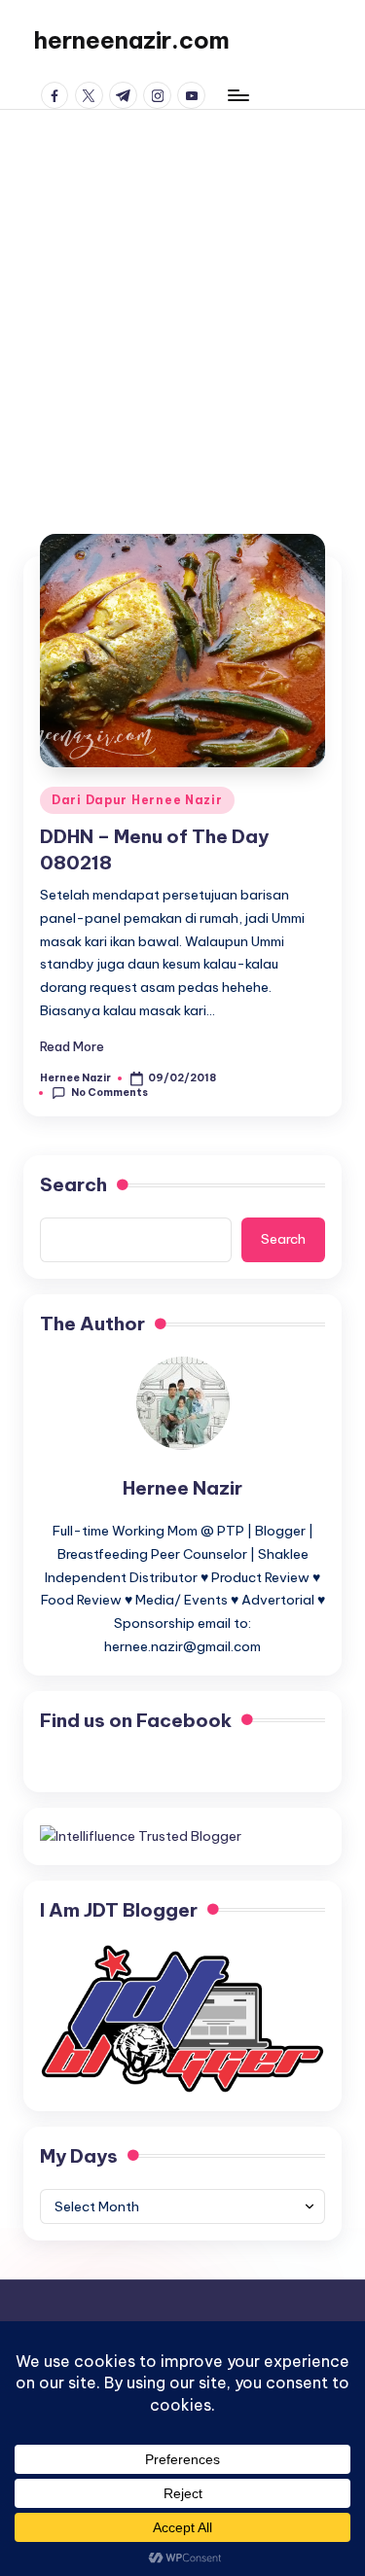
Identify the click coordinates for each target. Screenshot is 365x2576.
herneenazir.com (131, 40)
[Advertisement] (182, 302)
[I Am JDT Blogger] (182, 2017)
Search (73, 1184)
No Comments (109, 1093)
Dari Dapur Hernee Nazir (137, 800)
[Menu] (237, 95)
